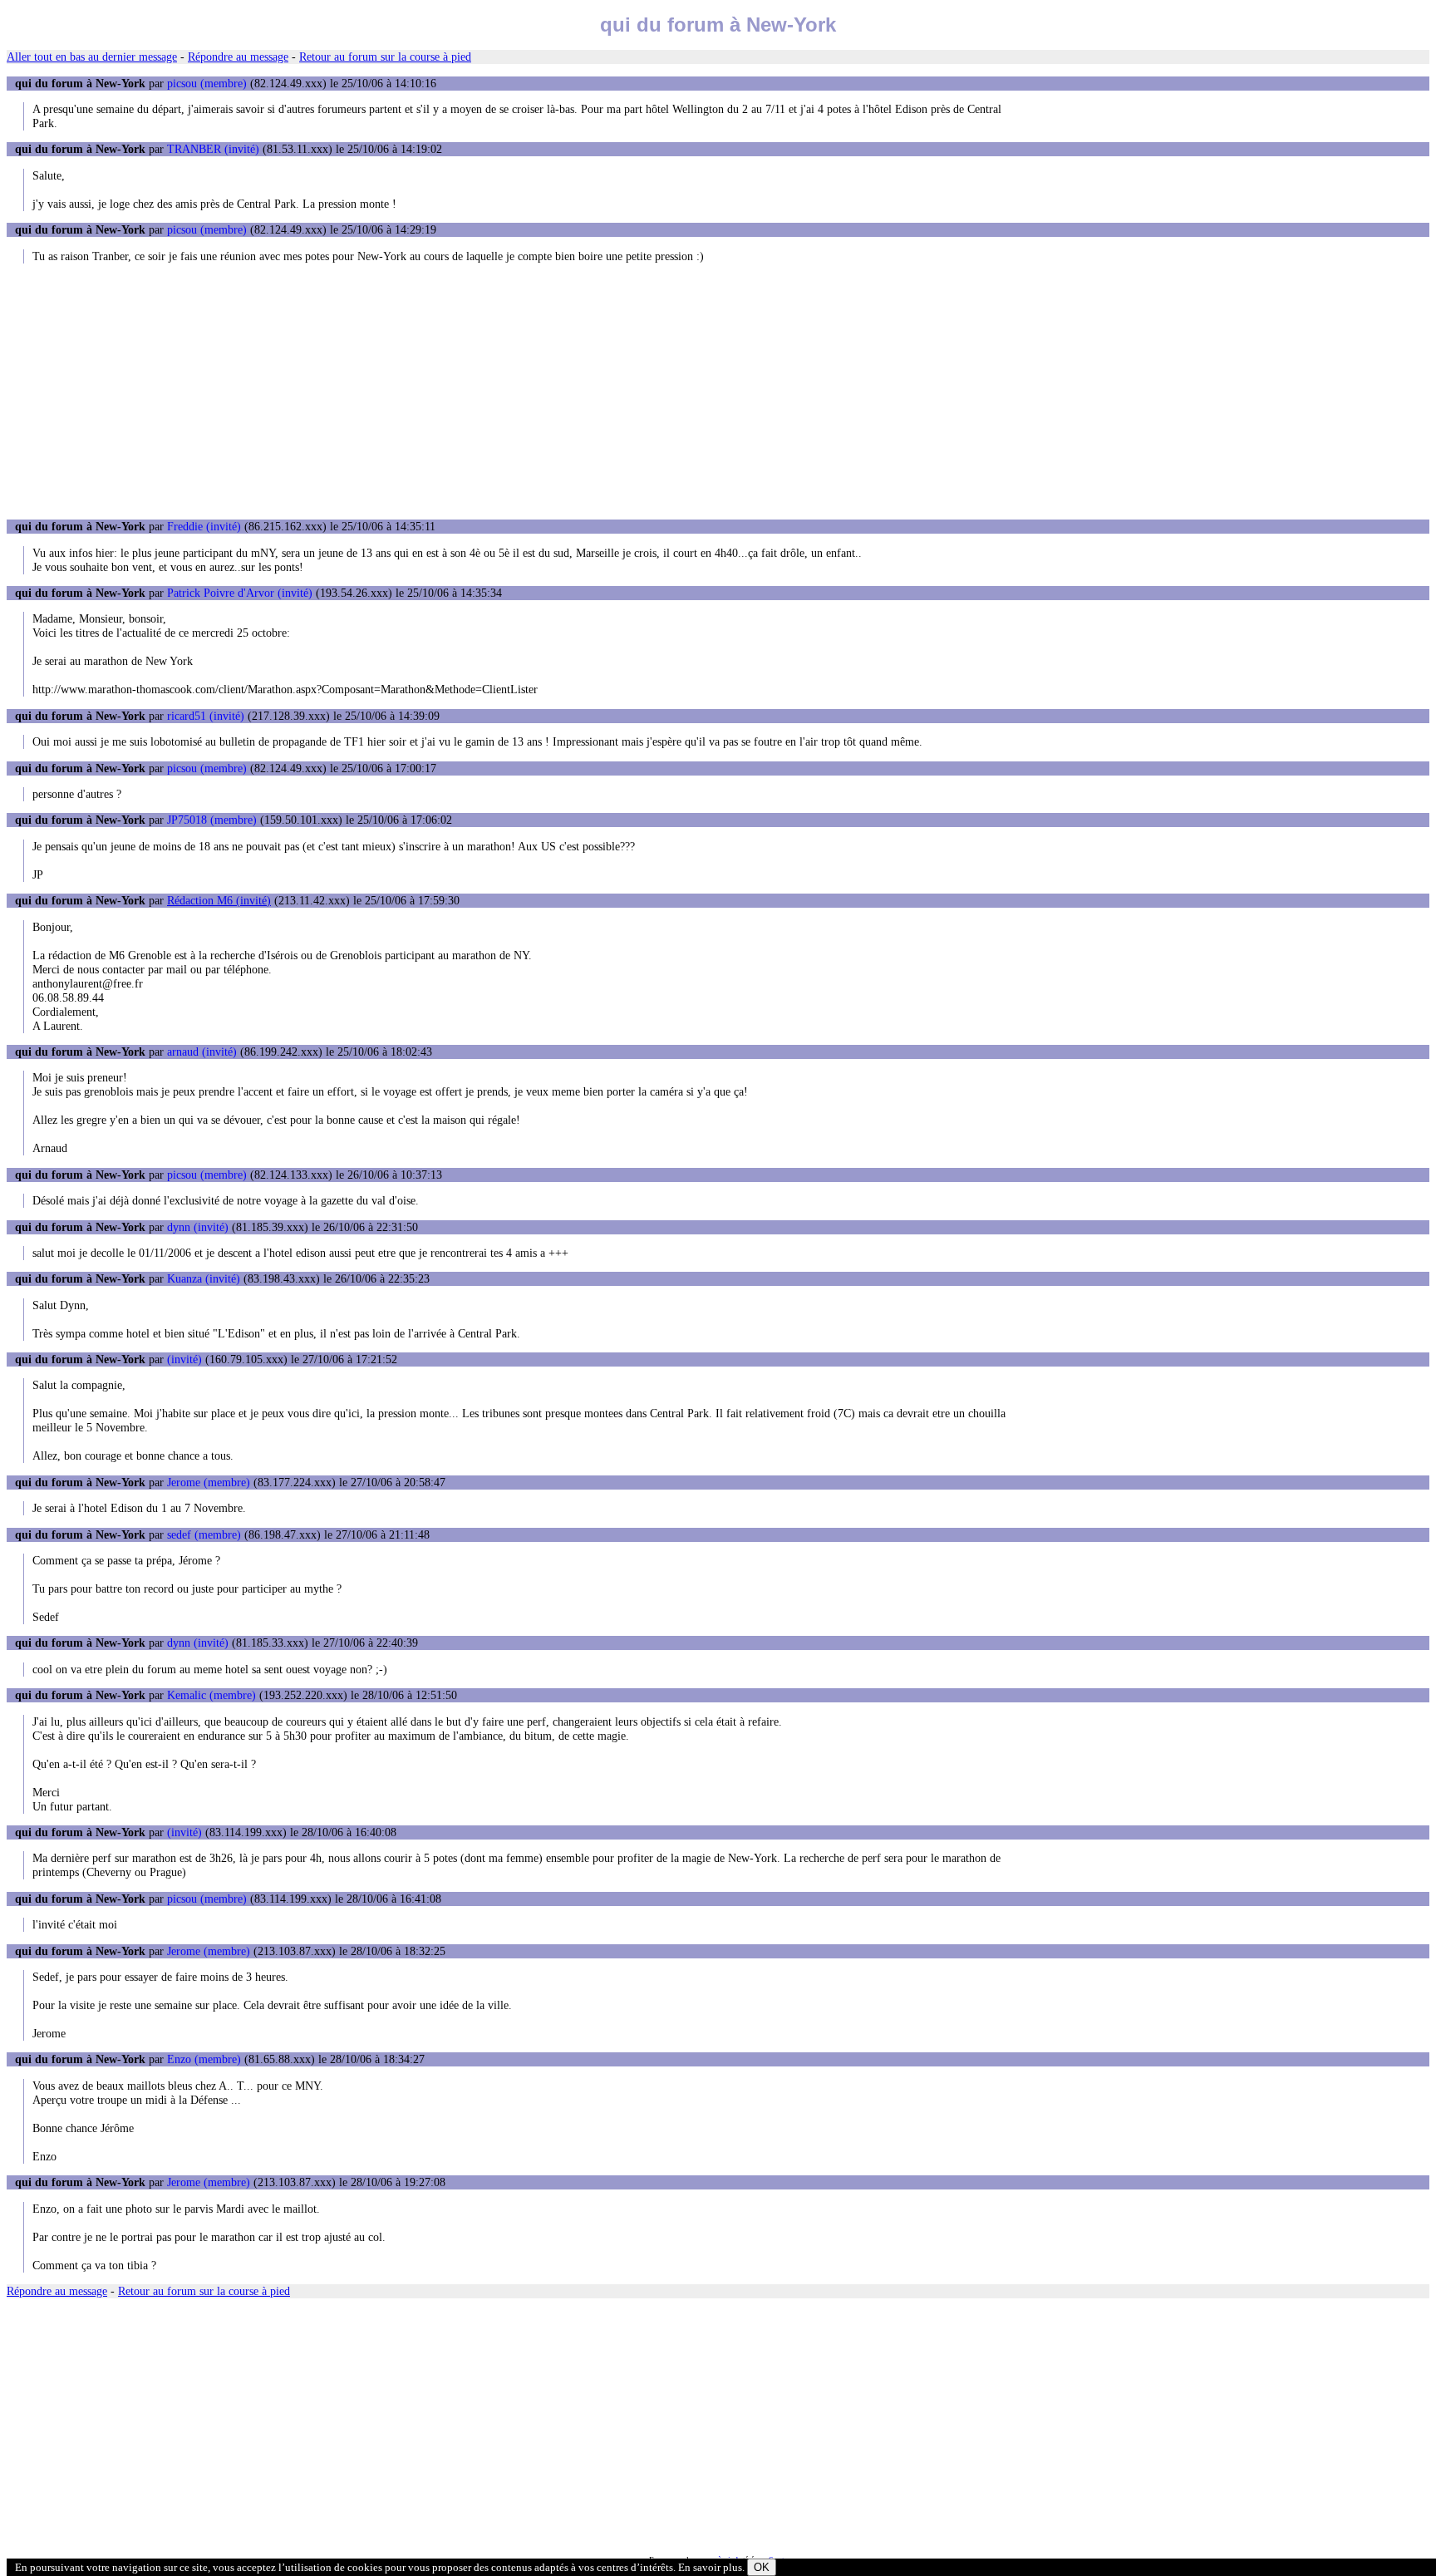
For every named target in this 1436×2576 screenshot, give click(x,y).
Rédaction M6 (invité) (219, 900)
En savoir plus (710, 2567)
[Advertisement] (718, 392)
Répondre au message (238, 57)
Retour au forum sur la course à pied (385, 57)
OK (762, 2567)
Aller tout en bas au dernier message (92, 57)
